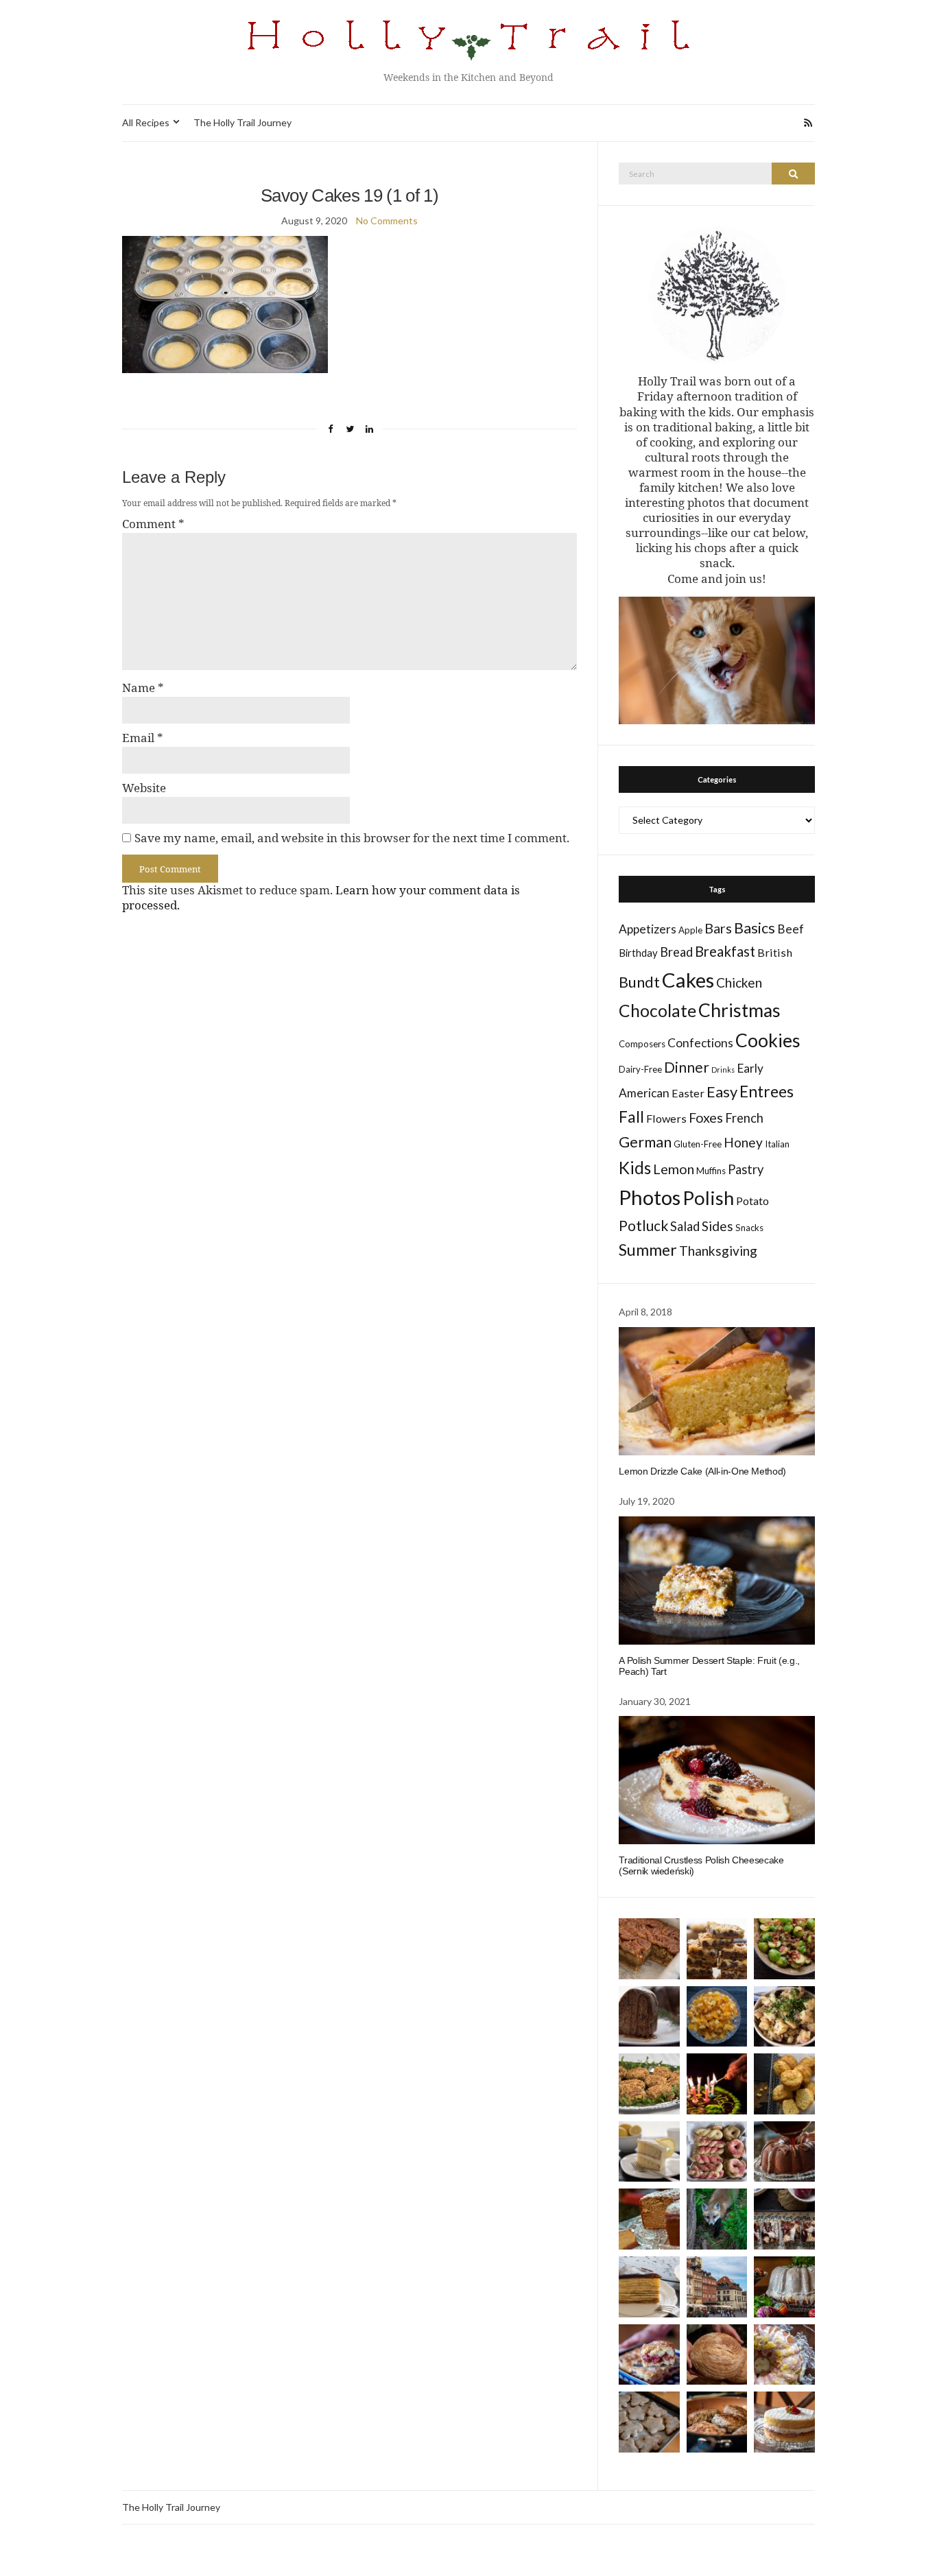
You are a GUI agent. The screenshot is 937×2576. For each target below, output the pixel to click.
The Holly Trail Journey (242, 122)
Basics (755, 928)
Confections (700, 1043)
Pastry (746, 1169)
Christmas (739, 1010)
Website (144, 788)
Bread (676, 952)
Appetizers (648, 929)
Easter (688, 1093)
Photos (650, 1197)
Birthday (638, 953)
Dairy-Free (640, 1069)
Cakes (688, 980)
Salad (685, 1226)
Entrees (767, 1091)
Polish (708, 1198)
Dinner (687, 1067)
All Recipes (146, 122)
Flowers (666, 1118)
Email (143, 738)
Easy (722, 1092)
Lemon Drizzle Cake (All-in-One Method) (702, 1471)
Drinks (723, 1070)
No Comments (387, 220)
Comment (153, 524)
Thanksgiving (718, 1251)
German (645, 1142)
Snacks (749, 1228)
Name (143, 688)
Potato (752, 1201)
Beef (791, 929)
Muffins (711, 1171)
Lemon (674, 1169)
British (775, 952)
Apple (690, 930)
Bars (718, 928)
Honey (743, 1142)
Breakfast (725, 951)
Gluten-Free (698, 1144)
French (744, 1118)
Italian (777, 1144)
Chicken (739, 982)
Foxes (706, 1118)
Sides (717, 1226)
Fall (631, 1117)
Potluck (643, 1225)
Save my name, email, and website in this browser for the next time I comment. (352, 838)
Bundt (639, 982)
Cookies (768, 1040)
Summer (648, 1250)
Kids (635, 1168)
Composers (642, 1044)
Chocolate (657, 1011)
